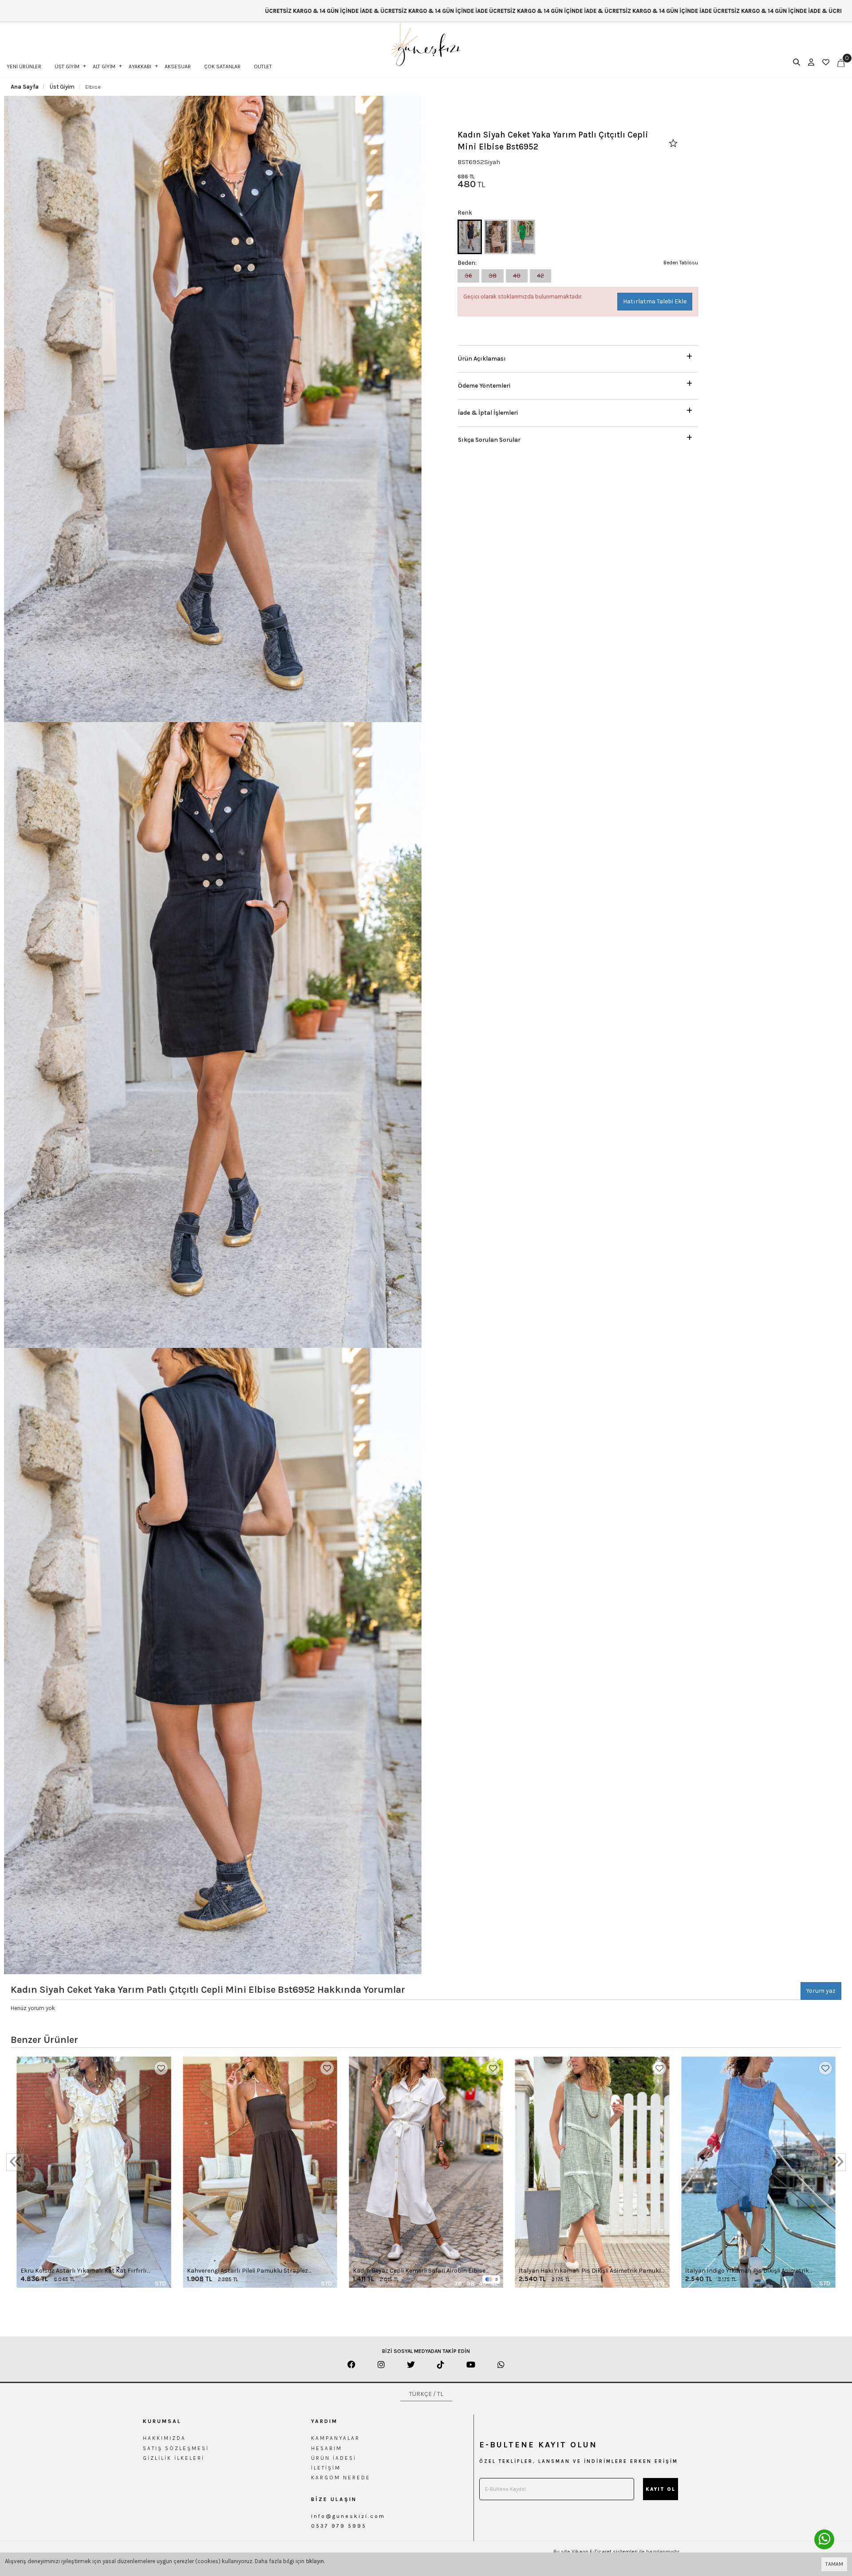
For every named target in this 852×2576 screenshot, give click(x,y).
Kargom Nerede (341, 2478)
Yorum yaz (821, 1991)
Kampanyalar (335, 2438)
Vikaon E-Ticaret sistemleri (605, 2552)
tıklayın (315, 2561)
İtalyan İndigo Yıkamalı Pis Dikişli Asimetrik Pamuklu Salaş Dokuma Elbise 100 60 (747, 2271)
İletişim (326, 2468)
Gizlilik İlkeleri (174, 2458)
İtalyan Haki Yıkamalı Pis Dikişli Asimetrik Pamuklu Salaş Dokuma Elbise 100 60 (592, 2271)
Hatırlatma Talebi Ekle (655, 301)
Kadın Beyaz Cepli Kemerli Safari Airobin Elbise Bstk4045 (419, 2271)
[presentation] (15, 2162)
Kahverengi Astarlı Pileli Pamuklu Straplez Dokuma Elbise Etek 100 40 (247, 2271)
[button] (578, 356)
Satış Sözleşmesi (176, 2448)
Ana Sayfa (25, 87)
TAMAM (834, 2564)
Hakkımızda (164, 2438)
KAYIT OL (661, 2489)
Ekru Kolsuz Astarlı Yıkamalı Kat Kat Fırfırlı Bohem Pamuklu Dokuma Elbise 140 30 (84, 2271)
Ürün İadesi (334, 2458)
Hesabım (327, 2448)
